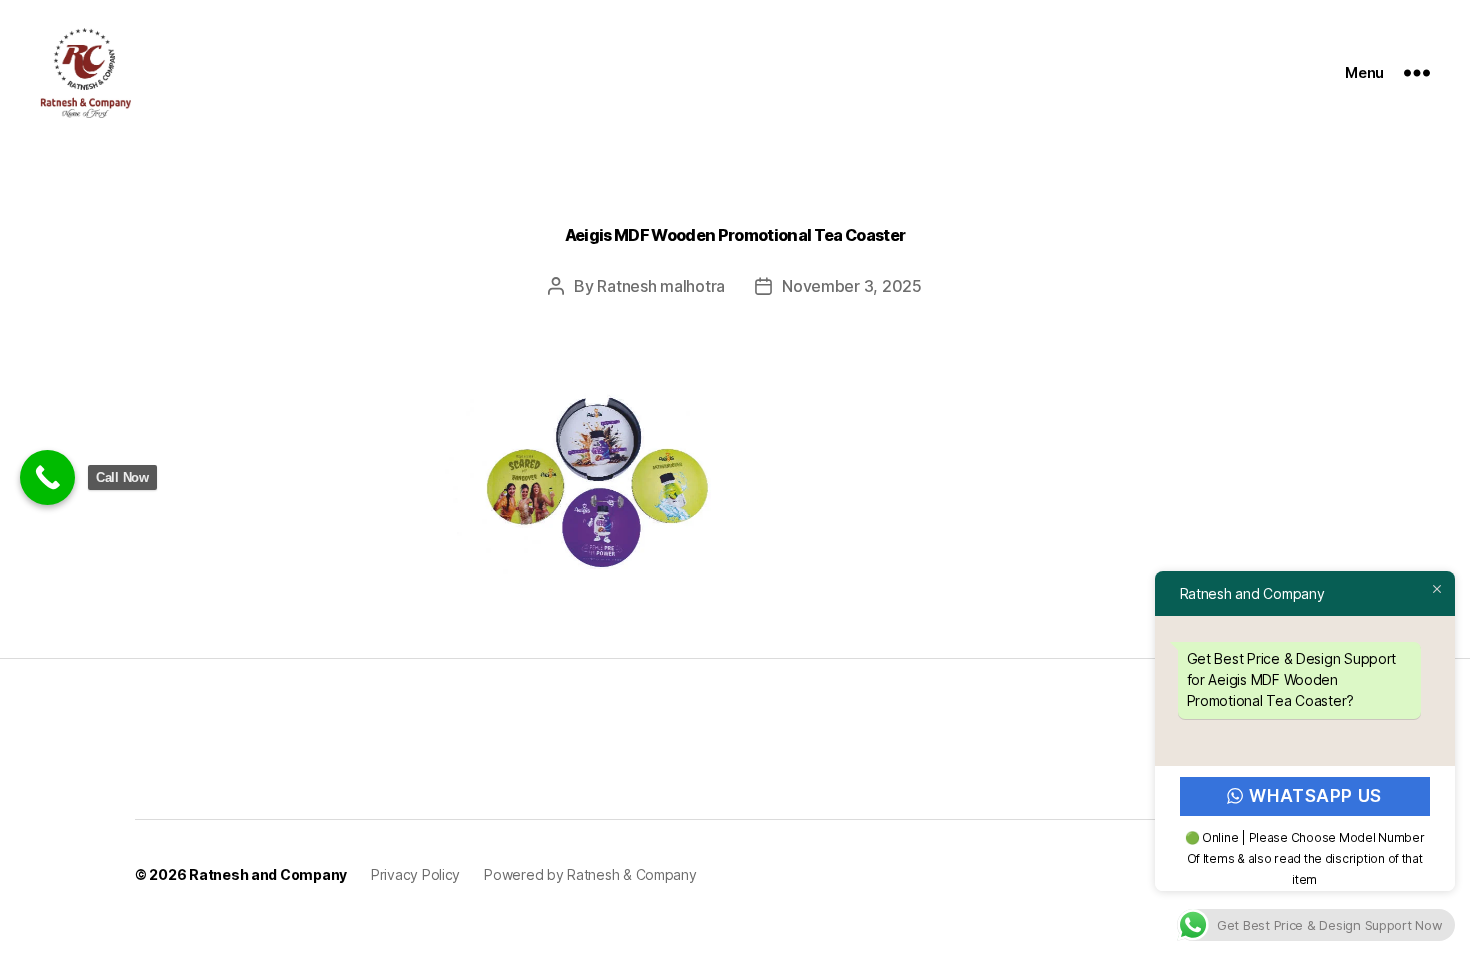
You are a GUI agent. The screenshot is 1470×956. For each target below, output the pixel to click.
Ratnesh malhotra (661, 286)
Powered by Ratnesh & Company (590, 874)
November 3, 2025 (852, 286)
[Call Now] (47, 477)
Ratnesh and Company (268, 874)
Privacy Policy (415, 874)
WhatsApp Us (1316, 796)
